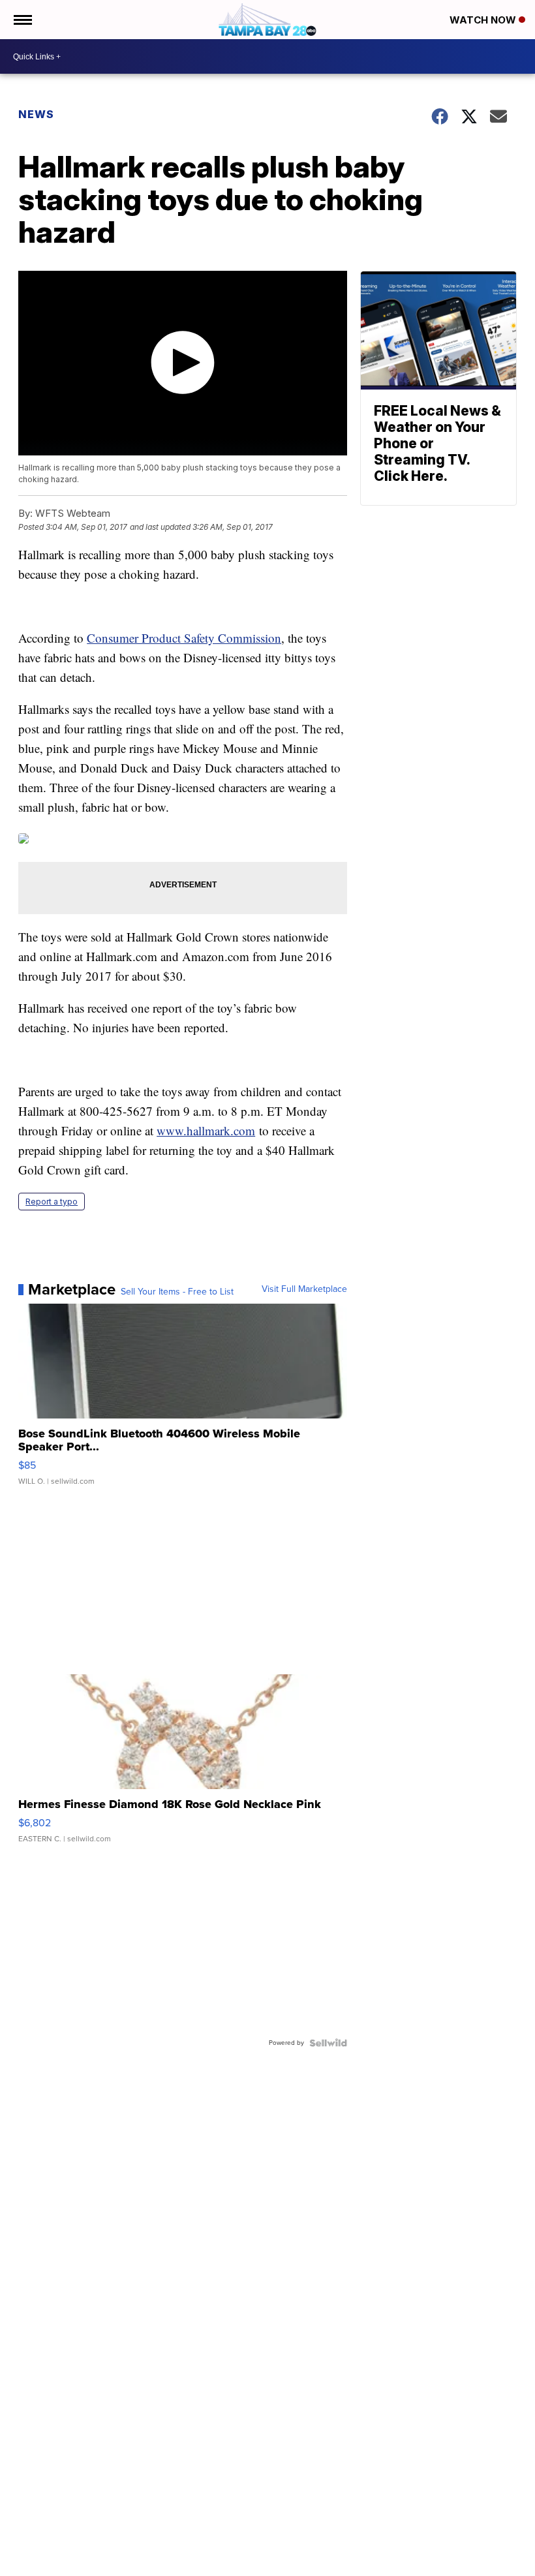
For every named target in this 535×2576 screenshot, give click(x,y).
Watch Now (484, 20)
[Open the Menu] (22, 20)
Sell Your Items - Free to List (177, 1292)
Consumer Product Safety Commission (184, 638)
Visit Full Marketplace (304, 1289)
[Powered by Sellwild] (328, 2043)
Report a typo (52, 1202)
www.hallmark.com (206, 1130)
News (36, 114)
